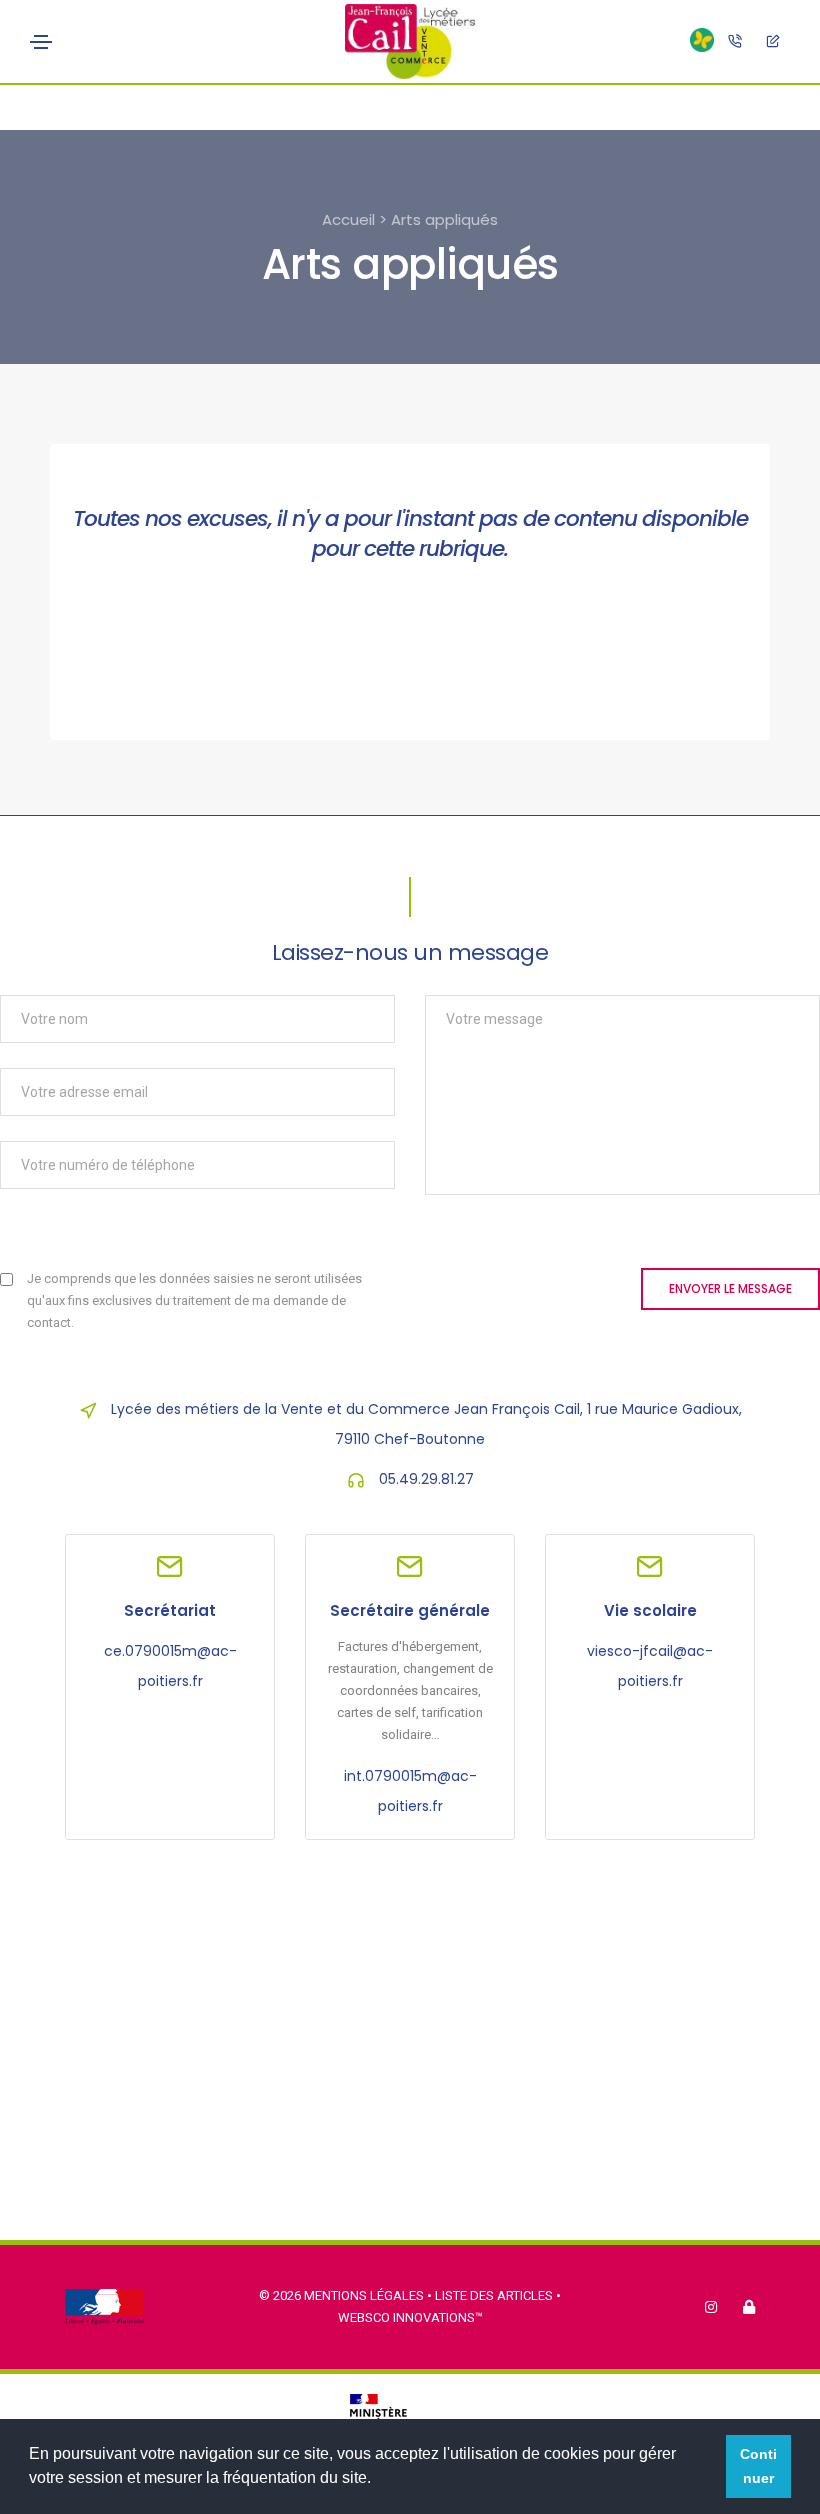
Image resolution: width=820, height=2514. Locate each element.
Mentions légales (364, 2295)
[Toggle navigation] (41, 42)
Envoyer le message (730, 1288)
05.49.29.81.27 (426, 1479)
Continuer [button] (758, 2466)
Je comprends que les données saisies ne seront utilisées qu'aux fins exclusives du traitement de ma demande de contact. (194, 1300)
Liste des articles (495, 2295)
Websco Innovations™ (410, 2317)
